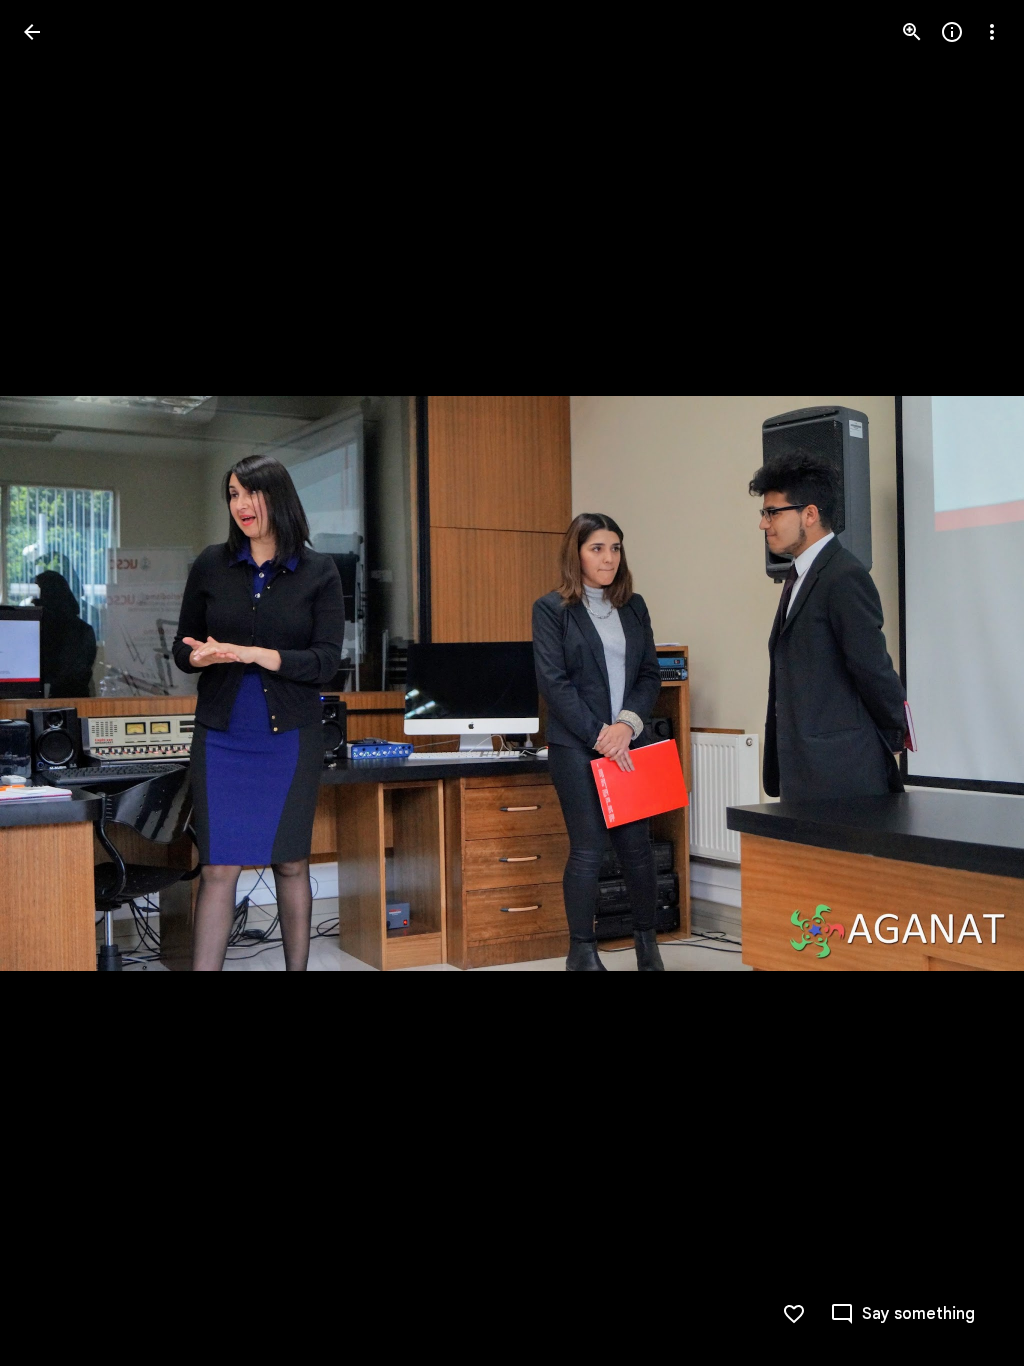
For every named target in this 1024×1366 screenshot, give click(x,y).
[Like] (794, 1314)
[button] (56, 683)
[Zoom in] (912, 32)
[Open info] (952, 32)
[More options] (992, 32)
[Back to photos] (32, 32)
